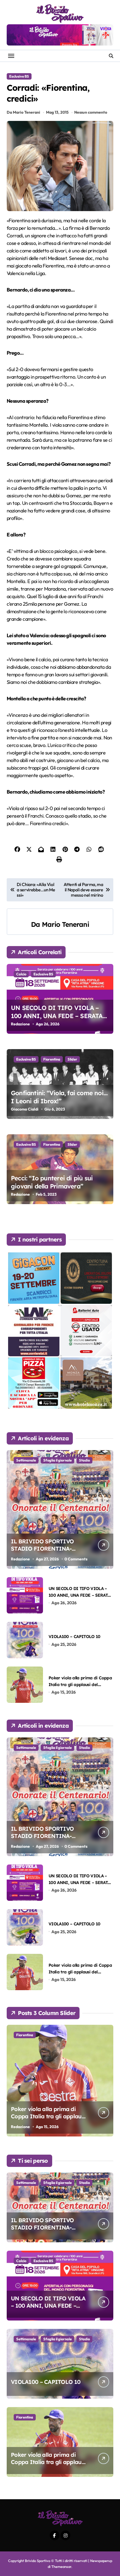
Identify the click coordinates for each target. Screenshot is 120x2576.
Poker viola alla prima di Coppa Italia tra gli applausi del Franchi (80, 1684)
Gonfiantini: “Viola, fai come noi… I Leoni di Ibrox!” (59, 1097)
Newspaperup (101, 2561)
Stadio (84, 1460)
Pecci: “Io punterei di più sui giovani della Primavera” (52, 1182)
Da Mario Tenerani (23, 112)
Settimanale (26, 1460)
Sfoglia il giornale (57, 1460)
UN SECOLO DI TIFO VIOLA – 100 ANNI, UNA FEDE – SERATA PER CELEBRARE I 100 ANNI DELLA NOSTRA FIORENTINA (57, 1020)
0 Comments (76, 1559)
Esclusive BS (19, 76)
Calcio (21, 974)
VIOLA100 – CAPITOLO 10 (75, 1636)
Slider (72, 1059)
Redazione (20, 1024)
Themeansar (61, 2567)
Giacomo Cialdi (25, 1109)
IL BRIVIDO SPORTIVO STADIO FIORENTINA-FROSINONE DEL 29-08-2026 (49, 1549)
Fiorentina (52, 1059)
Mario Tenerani (65, 924)
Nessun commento (91, 112)
